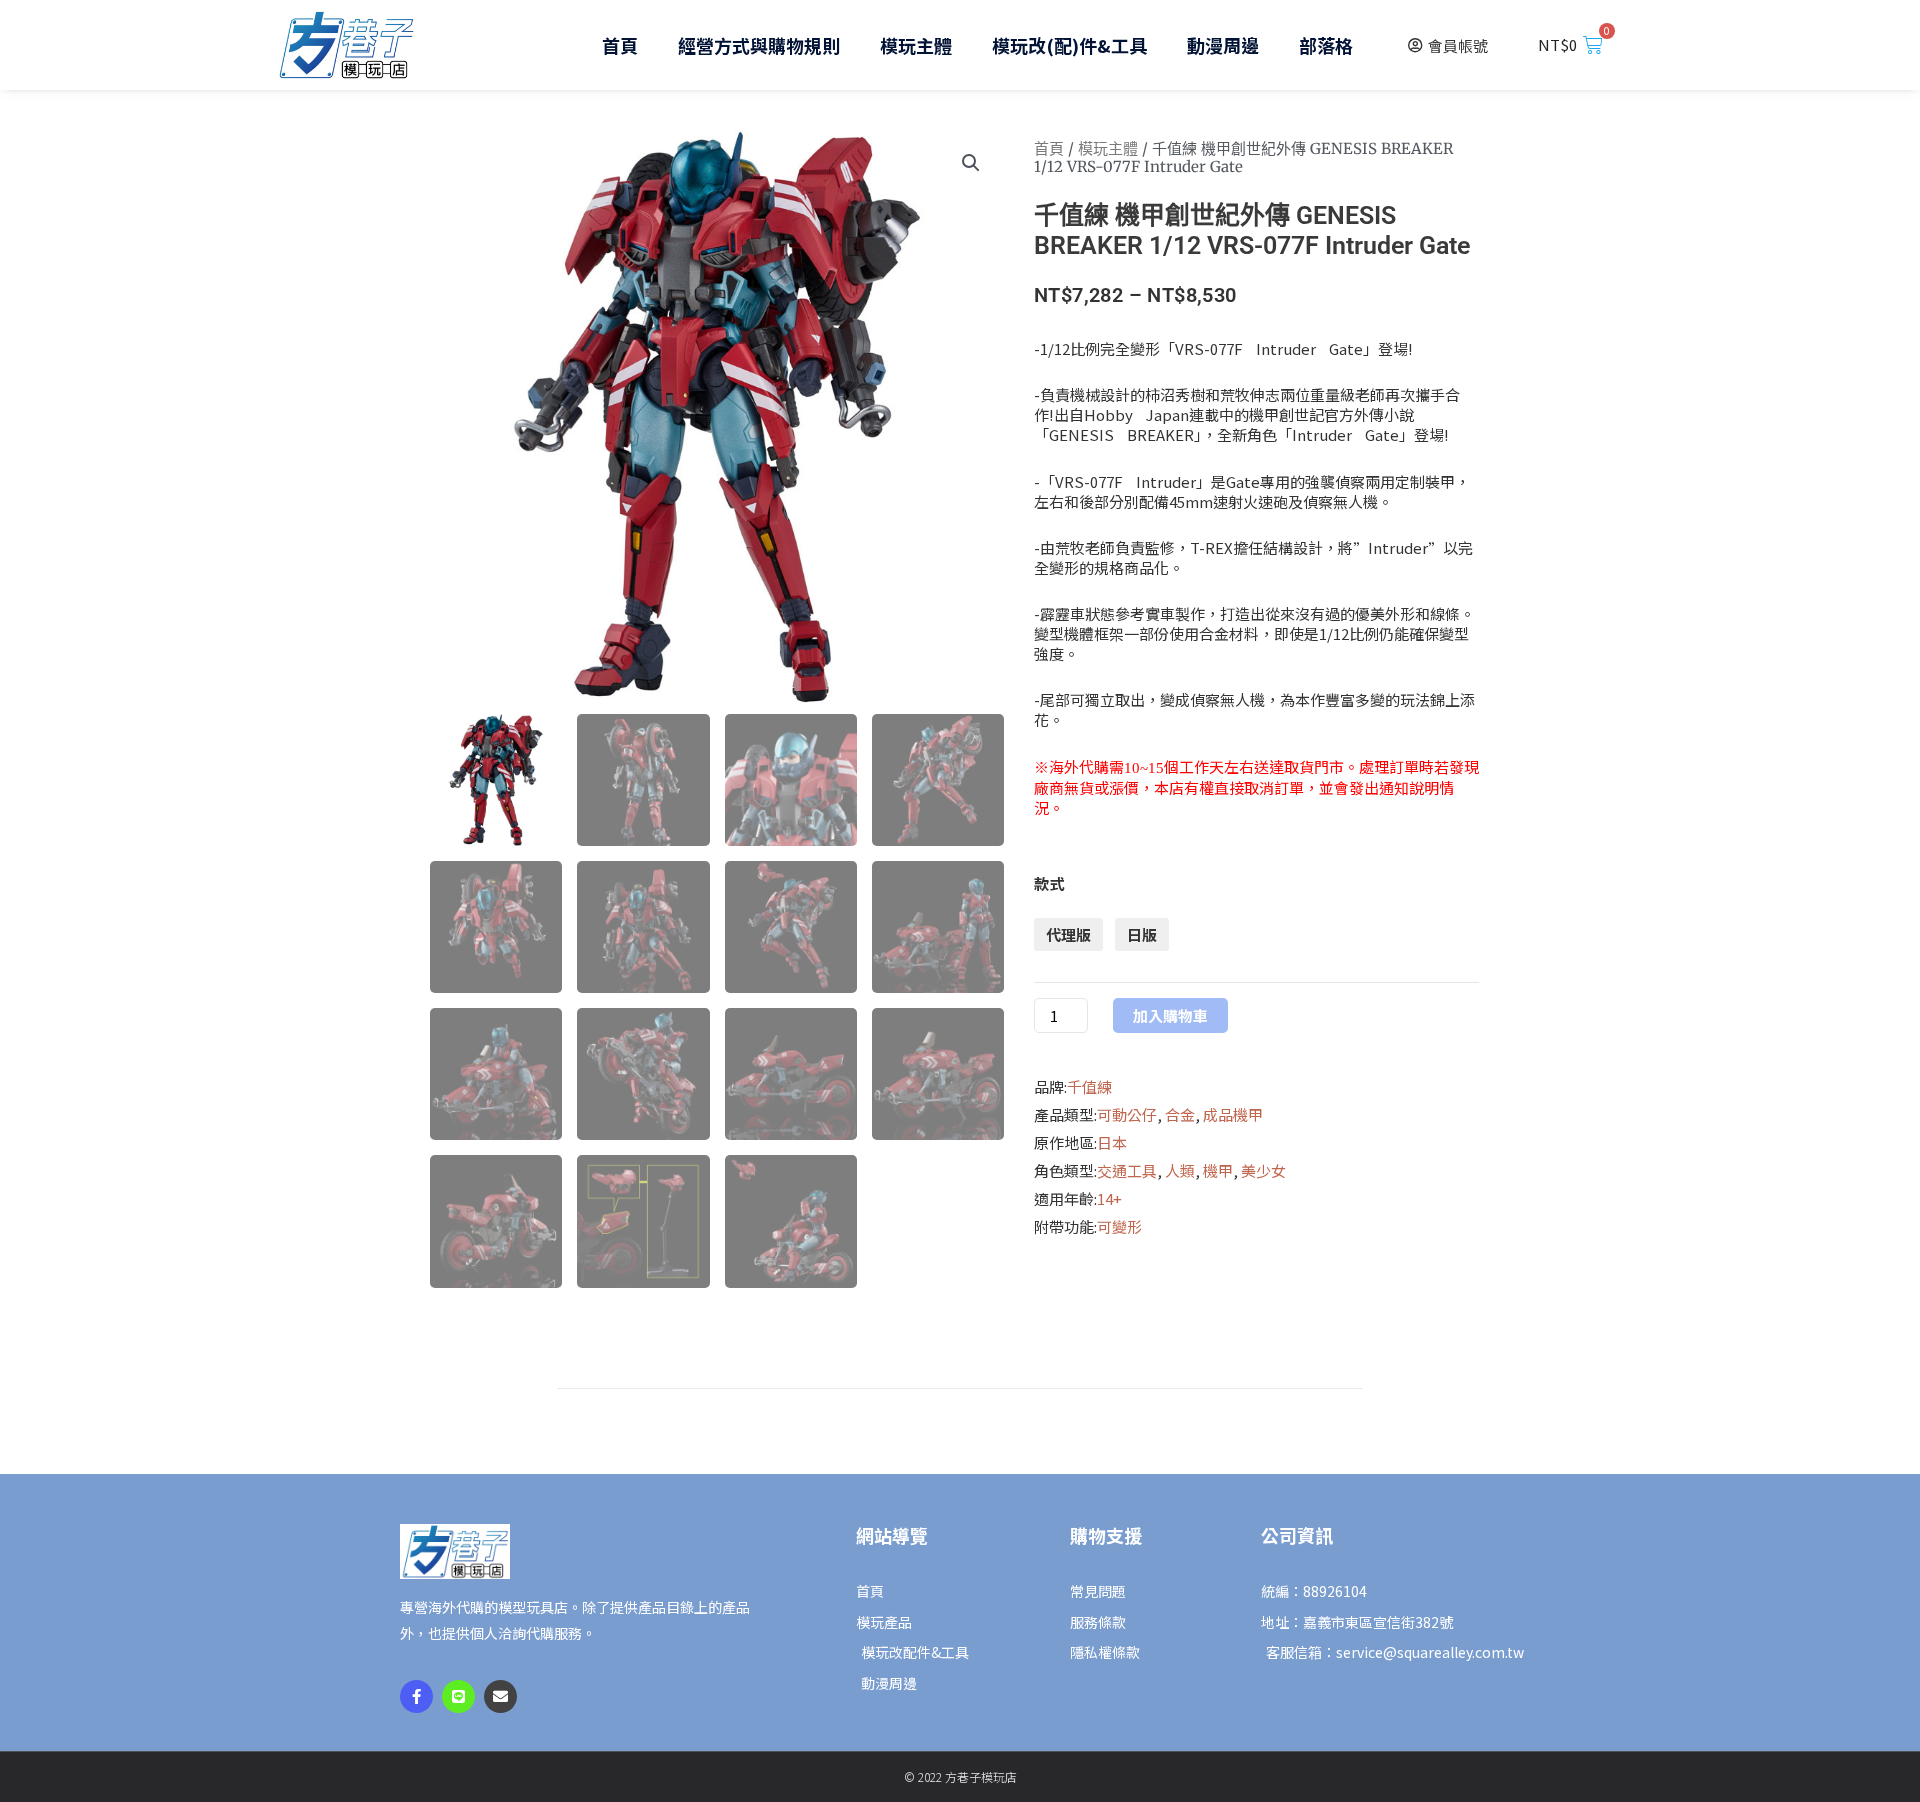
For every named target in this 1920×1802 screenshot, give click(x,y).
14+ (1109, 1198)
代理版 (1068, 934)
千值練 (1089, 1086)
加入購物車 (1170, 1015)
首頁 (620, 45)
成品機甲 (1233, 1114)
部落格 (1326, 45)
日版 (1142, 934)
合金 (1180, 1114)
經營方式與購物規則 (759, 45)
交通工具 (1127, 1170)
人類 (1180, 1170)
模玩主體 (916, 45)
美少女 (1263, 1170)
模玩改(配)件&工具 (1069, 45)
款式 (1049, 883)
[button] (971, 163)
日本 (1112, 1142)
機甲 (1218, 1170)
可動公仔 (1127, 1114)
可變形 (1119, 1226)
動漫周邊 (1223, 45)
